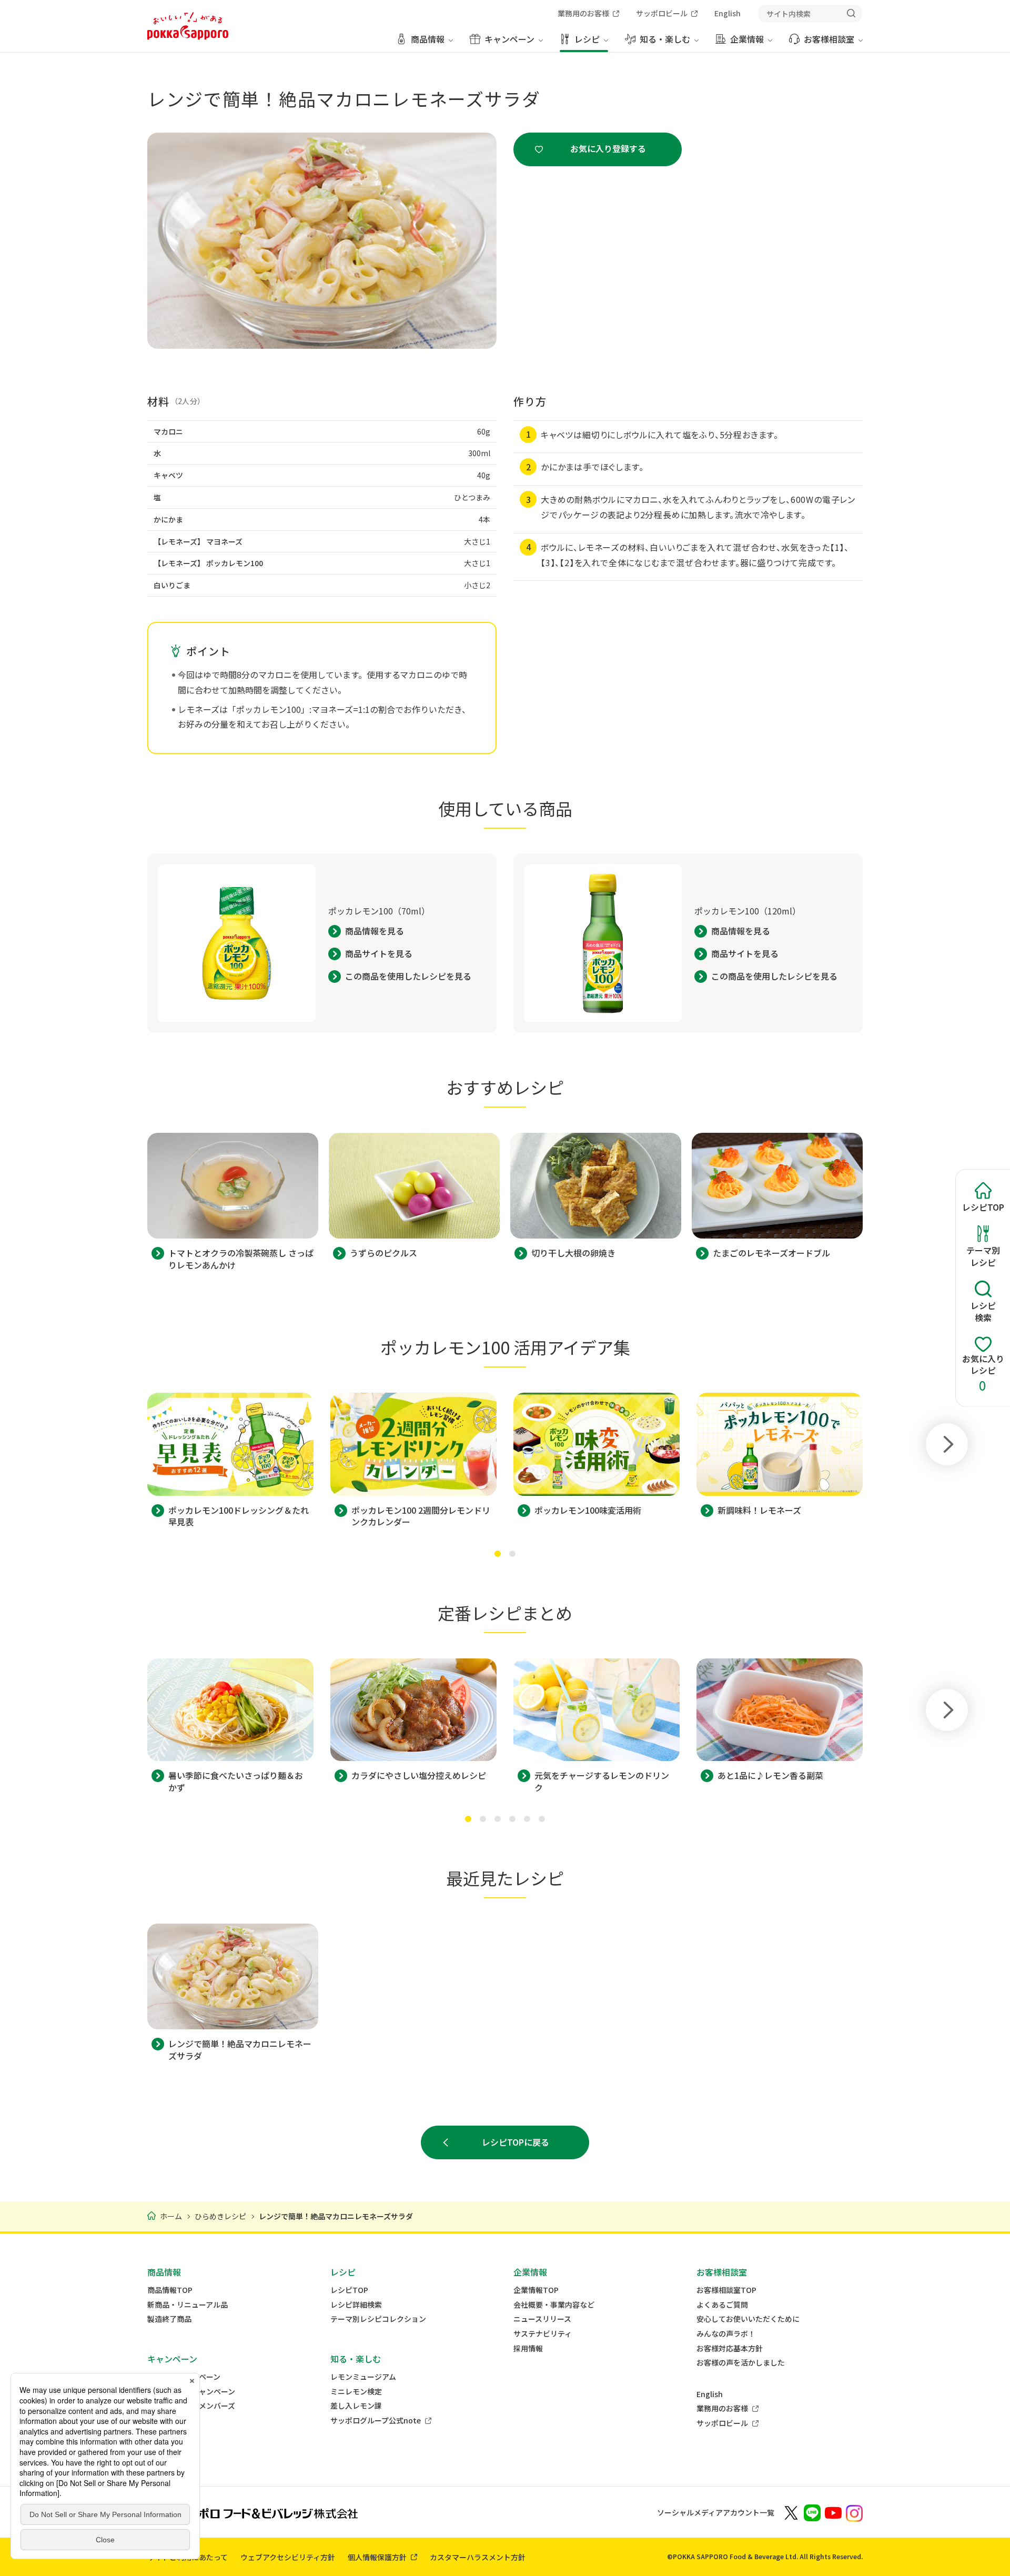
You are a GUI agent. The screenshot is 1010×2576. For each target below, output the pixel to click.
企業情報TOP (536, 2290)
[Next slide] (947, 1444)
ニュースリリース (542, 2319)
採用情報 (528, 2348)
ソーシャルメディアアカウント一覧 (716, 2512)
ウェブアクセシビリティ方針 (288, 2557)
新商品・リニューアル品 (188, 2305)
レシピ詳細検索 (356, 2305)
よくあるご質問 (722, 2305)
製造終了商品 (169, 2319)
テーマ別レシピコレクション (378, 2319)
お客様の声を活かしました (741, 2363)
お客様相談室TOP (726, 2290)
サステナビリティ (543, 2334)
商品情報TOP (170, 2290)
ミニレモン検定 (356, 2392)
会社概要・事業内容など (554, 2305)
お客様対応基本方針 (730, 2348)
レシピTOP (349, 2290)
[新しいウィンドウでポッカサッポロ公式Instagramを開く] (854, 2512)
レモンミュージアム (363, 2377)
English (710, 2394)
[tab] (498, 1554)
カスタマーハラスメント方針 (478, 2557)
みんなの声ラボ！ (726, 2334)
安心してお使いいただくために (748, 2319)
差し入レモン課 (356, 2406)
